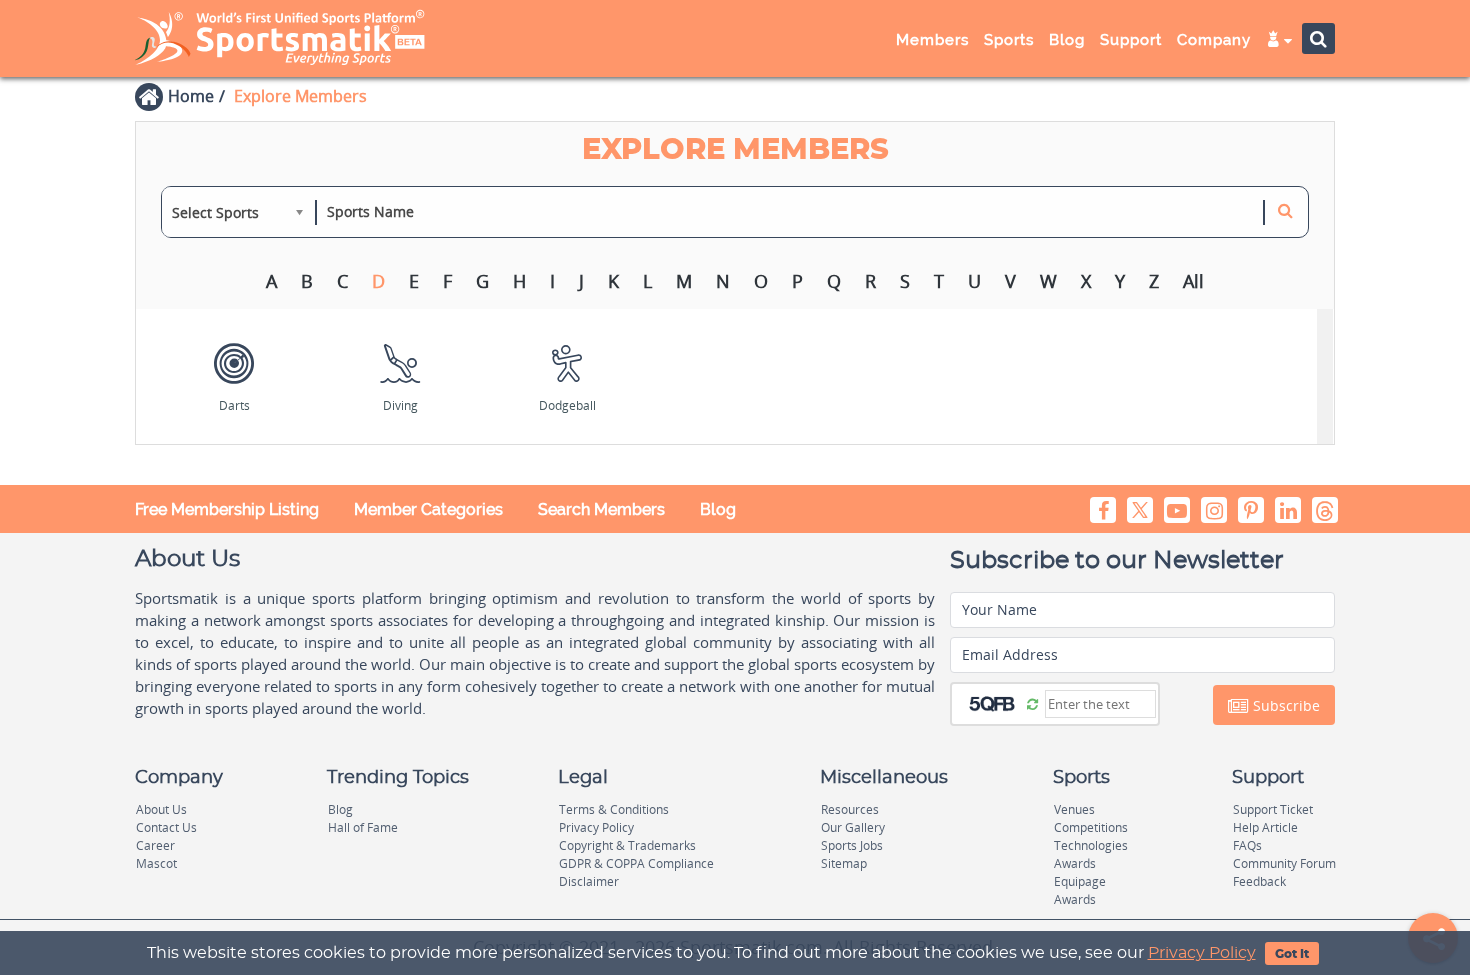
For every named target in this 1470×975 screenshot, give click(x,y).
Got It (1292, 954)
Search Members (601, 509)
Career (155, 845)
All (1193, 281)
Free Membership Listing (227, 509)
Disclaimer (589, 881)
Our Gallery (853, 827)
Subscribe (1284, 705)
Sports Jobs (852, 845)
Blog (718, 509)
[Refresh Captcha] (1032, 703)
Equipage (1080, 881)
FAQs (1247, 845)
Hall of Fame (363, 827)
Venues (1074, 809)
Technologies (1091, 845)
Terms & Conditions (614, 809)
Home (191, 96)
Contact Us (166, 827)
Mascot (156, 863)
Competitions (1091, 827)
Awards (1075, 863)
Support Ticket (1273, 809)
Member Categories (428, 509)
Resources (850, 809)
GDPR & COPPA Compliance (636, 863)
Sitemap (844, 863)
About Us (161, 809)
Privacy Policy (1202, 953)
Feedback (1259, 881)
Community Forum (1284, 863)
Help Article (1265, 827)
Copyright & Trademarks (627, 845)
